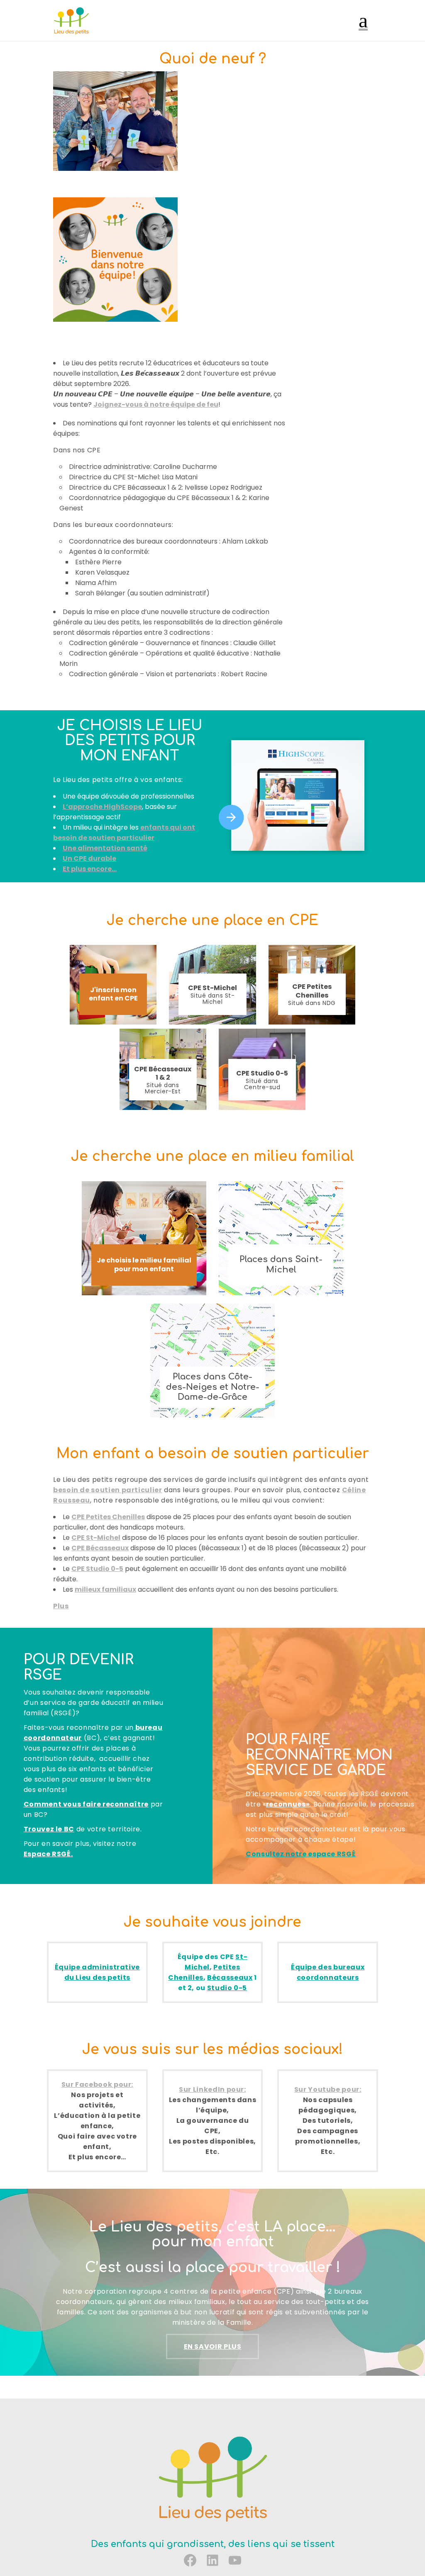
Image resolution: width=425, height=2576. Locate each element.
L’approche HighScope (102, 807)
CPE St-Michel (96, 1538)
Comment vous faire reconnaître (86, 1804)
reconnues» (288, 1804)
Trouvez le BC (49, 1829)
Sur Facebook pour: (98, 2084)
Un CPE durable (89, 858)
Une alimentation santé (105, 848)
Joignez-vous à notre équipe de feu (156, 404)
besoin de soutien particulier (108, 1490)
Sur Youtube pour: (328, 2089)
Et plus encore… (90, 869)
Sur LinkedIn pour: (212, 2089)
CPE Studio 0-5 (97, 1569)
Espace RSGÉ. (48, 1854)
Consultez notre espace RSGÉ (301, 1854)
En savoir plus (213, 2347)
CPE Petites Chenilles (108, 1517)
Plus (61, 1606)
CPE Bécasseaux (100, 1548)
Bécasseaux (230, 1978)
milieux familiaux (105, 1589)
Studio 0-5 (227, 1988)
